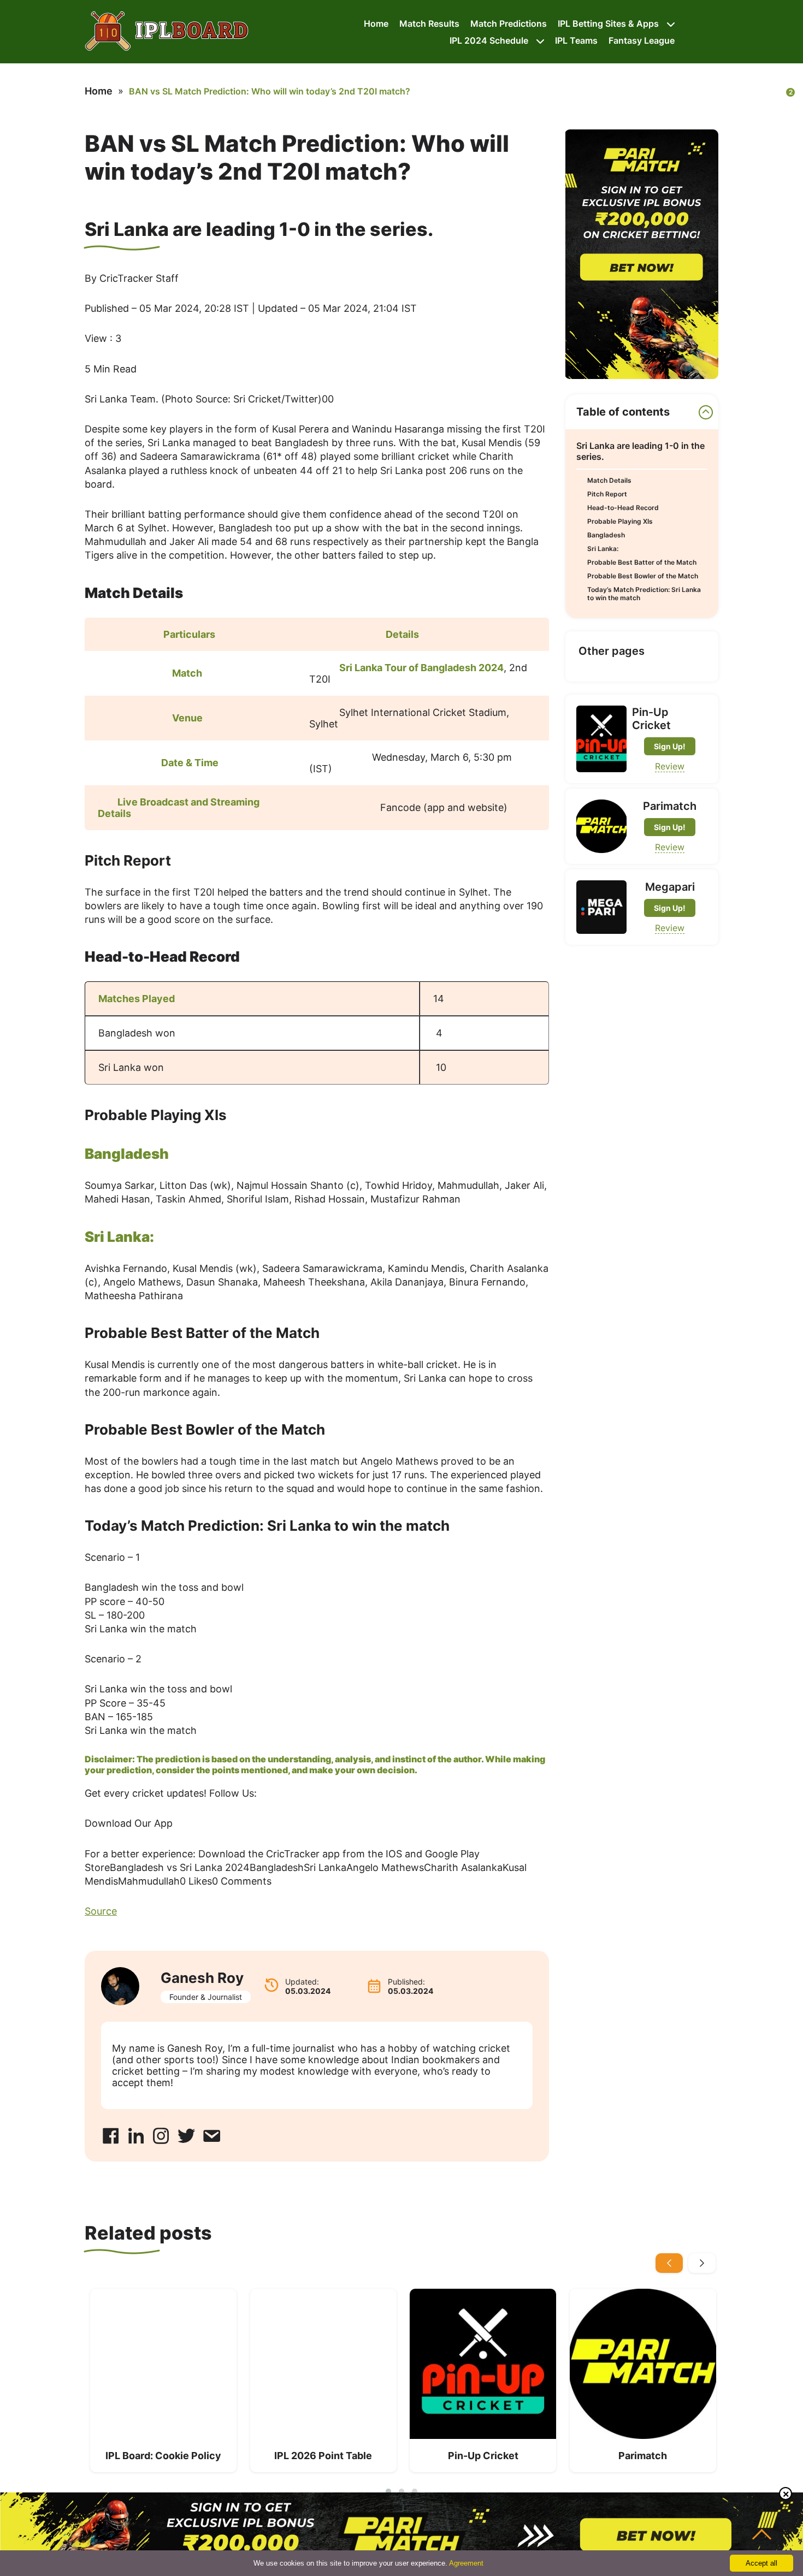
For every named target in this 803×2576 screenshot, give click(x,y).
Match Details (609, 480)
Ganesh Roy (202, 1978)
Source (101, 1911)
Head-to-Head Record (623, 508)
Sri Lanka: (603, 549)
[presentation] (669, 2263)
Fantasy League (642, 40)
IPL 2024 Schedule (489, 40)
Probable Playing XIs (620, 521)
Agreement (466, 2563)
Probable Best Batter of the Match (642, 562)
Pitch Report (607, 494)
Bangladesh (606, 535)
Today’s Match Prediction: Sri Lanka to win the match (644, 594)
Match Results (429, 23)
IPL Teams (576, 40)
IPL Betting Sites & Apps (608, 23)
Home (376, 23)
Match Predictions (509, 23)
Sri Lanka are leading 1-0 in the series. (640, 451)
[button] (388, 2491)
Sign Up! (670, 746)
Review (670, 766)
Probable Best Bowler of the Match (643, 576)
